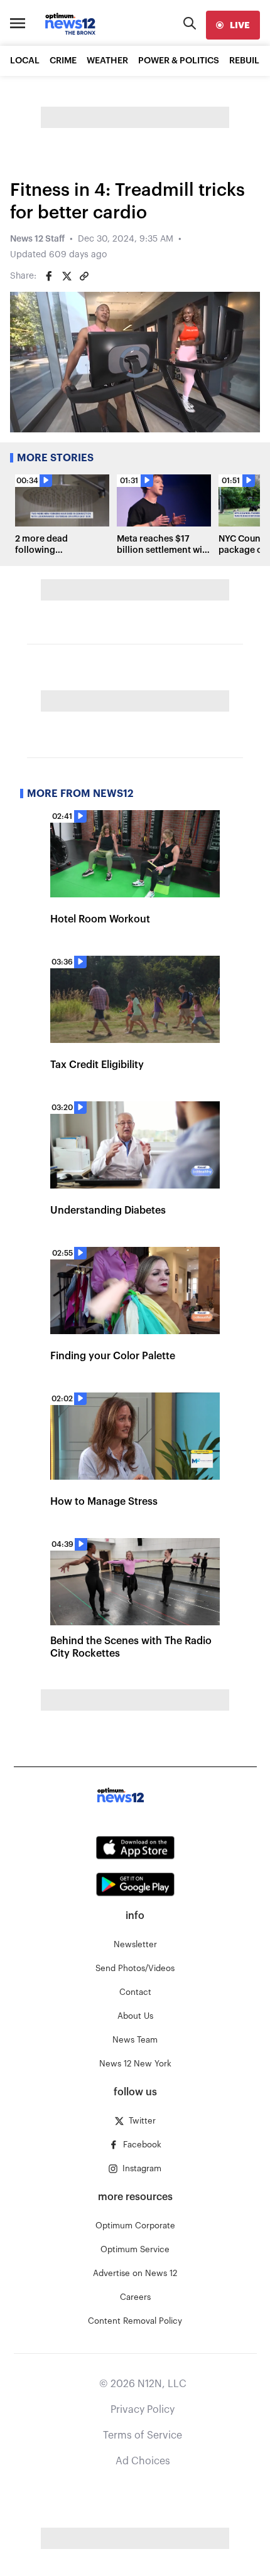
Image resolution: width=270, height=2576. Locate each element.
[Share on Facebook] (49, 276)
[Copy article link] (84, 276)
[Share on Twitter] (67, 276)
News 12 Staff (37, 239)
